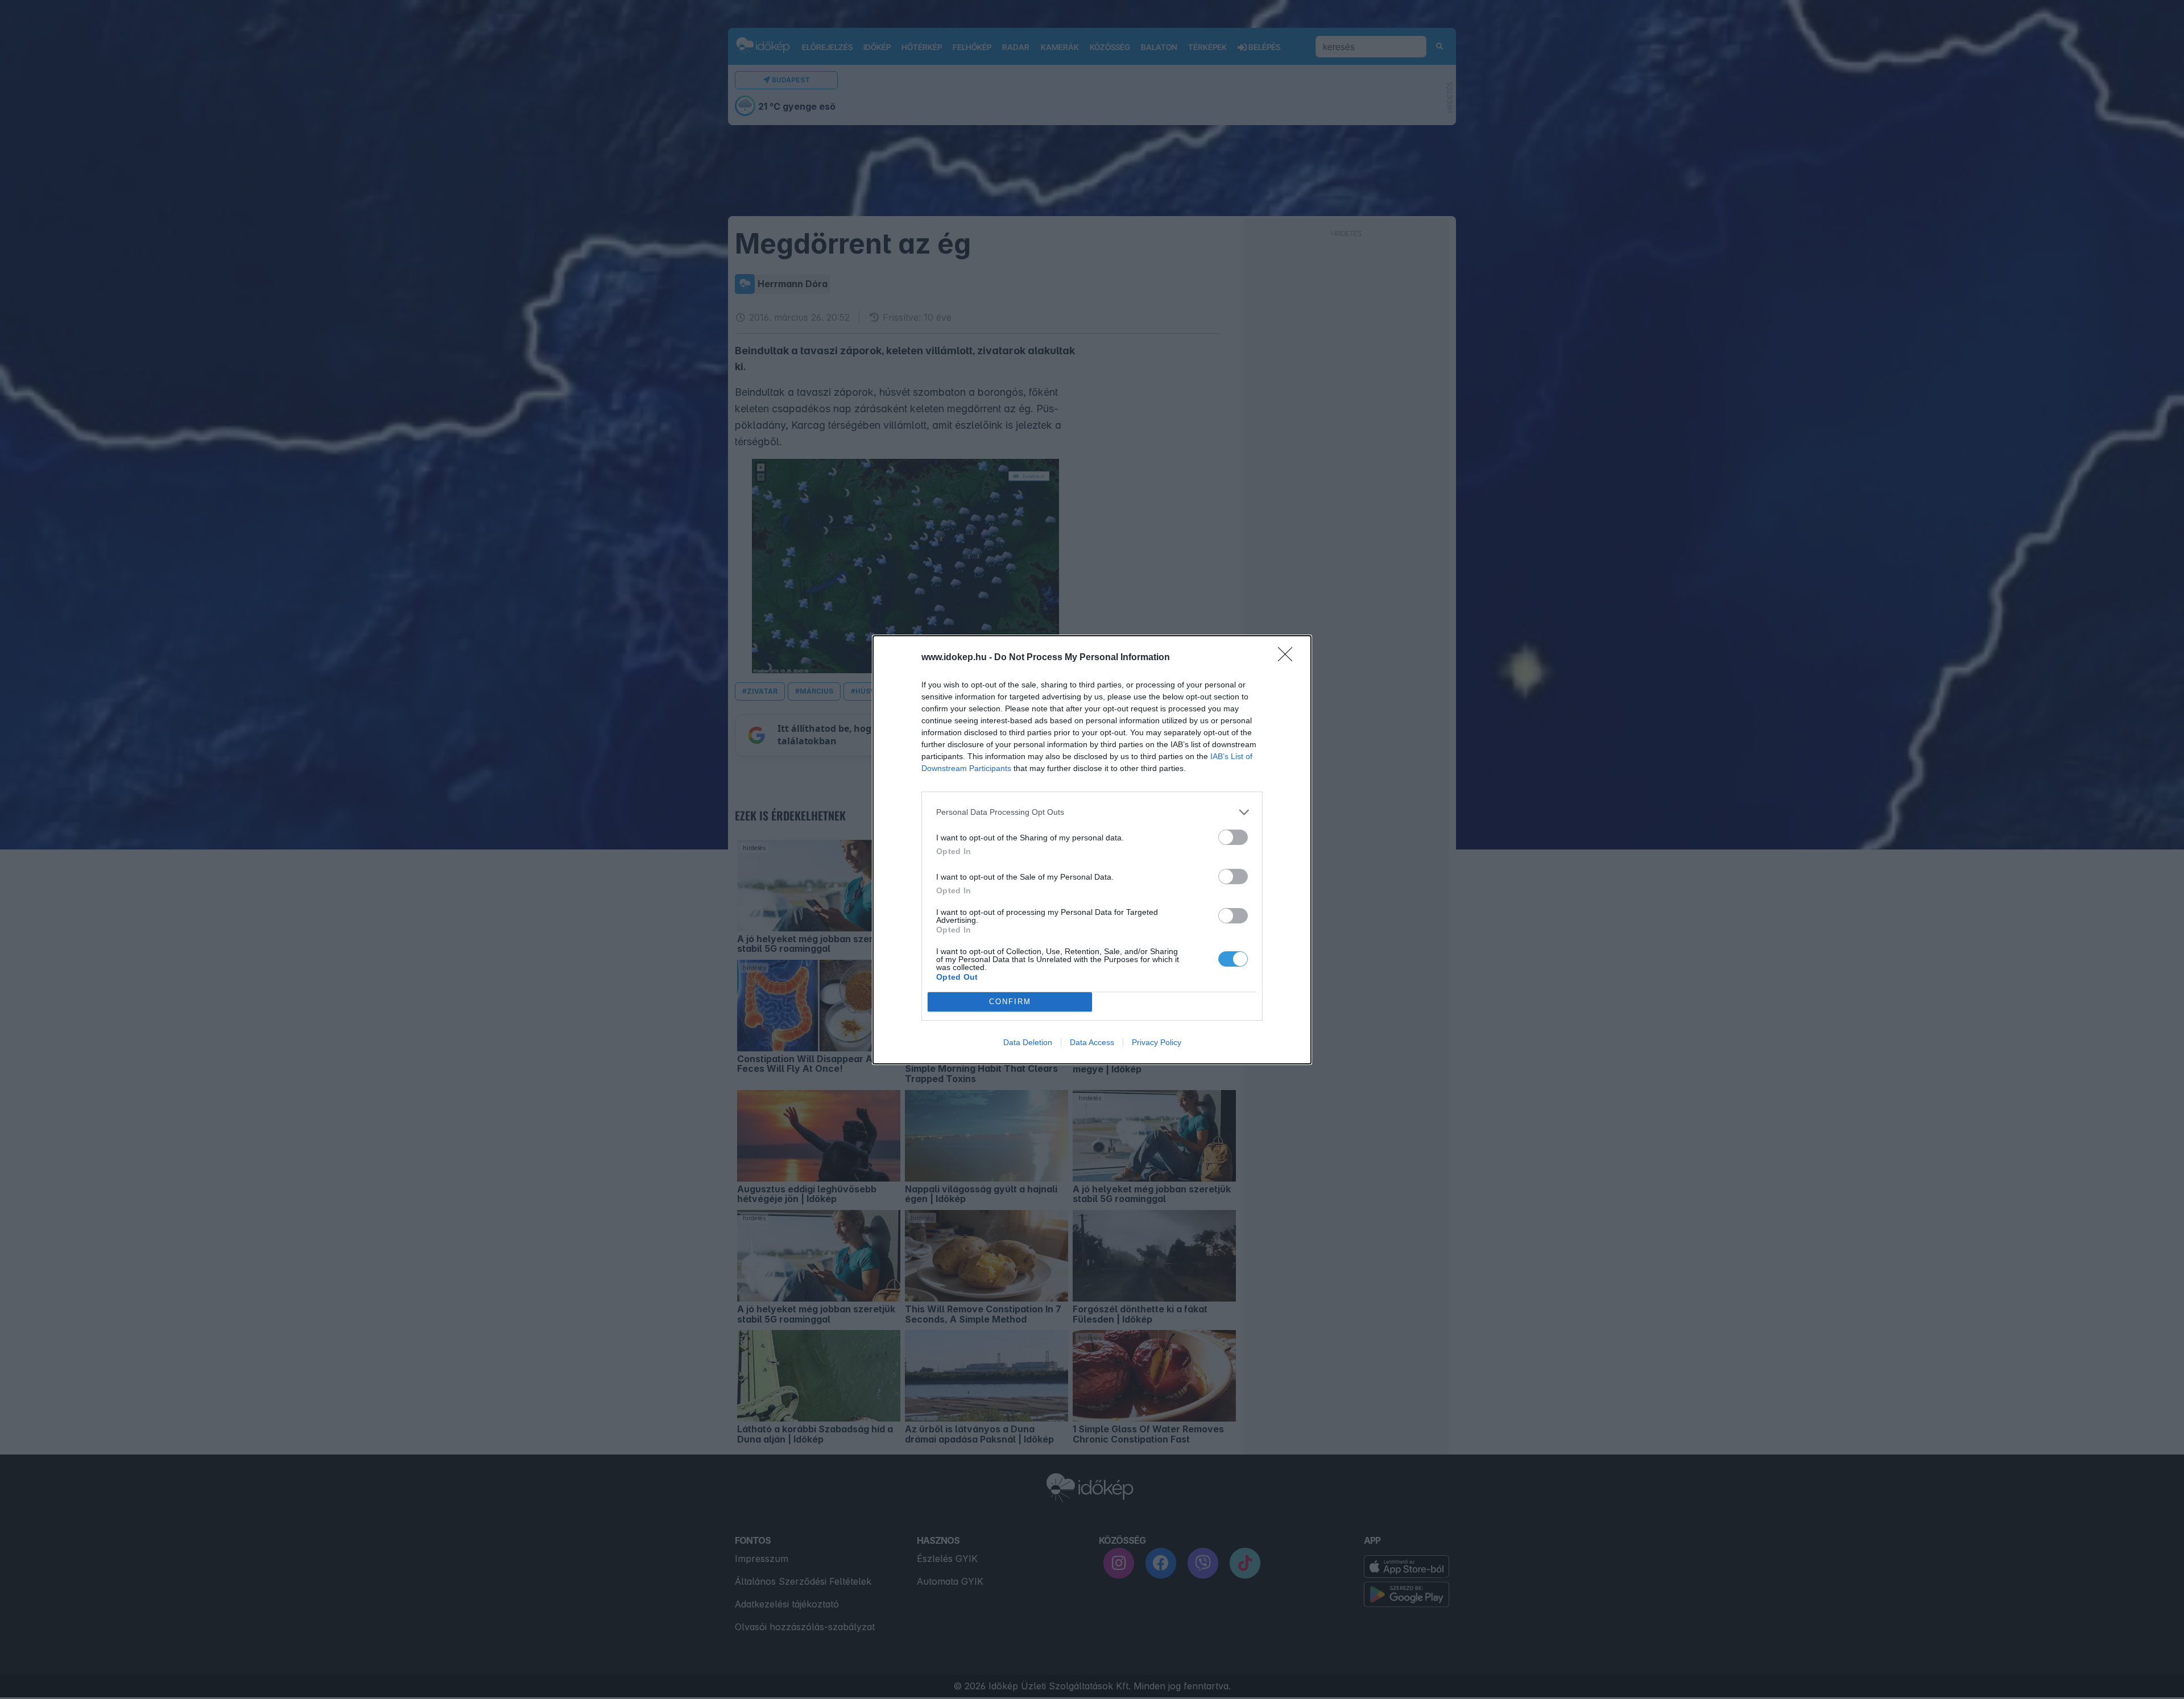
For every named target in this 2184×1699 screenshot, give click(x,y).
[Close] (1289, 658)
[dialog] (1092, 850)
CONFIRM (1010, 1002)
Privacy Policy (1157, 1042)
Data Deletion (1028, 1042)
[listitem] (1092, 812)
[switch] (1233, 837)
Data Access (1092, 1042)
